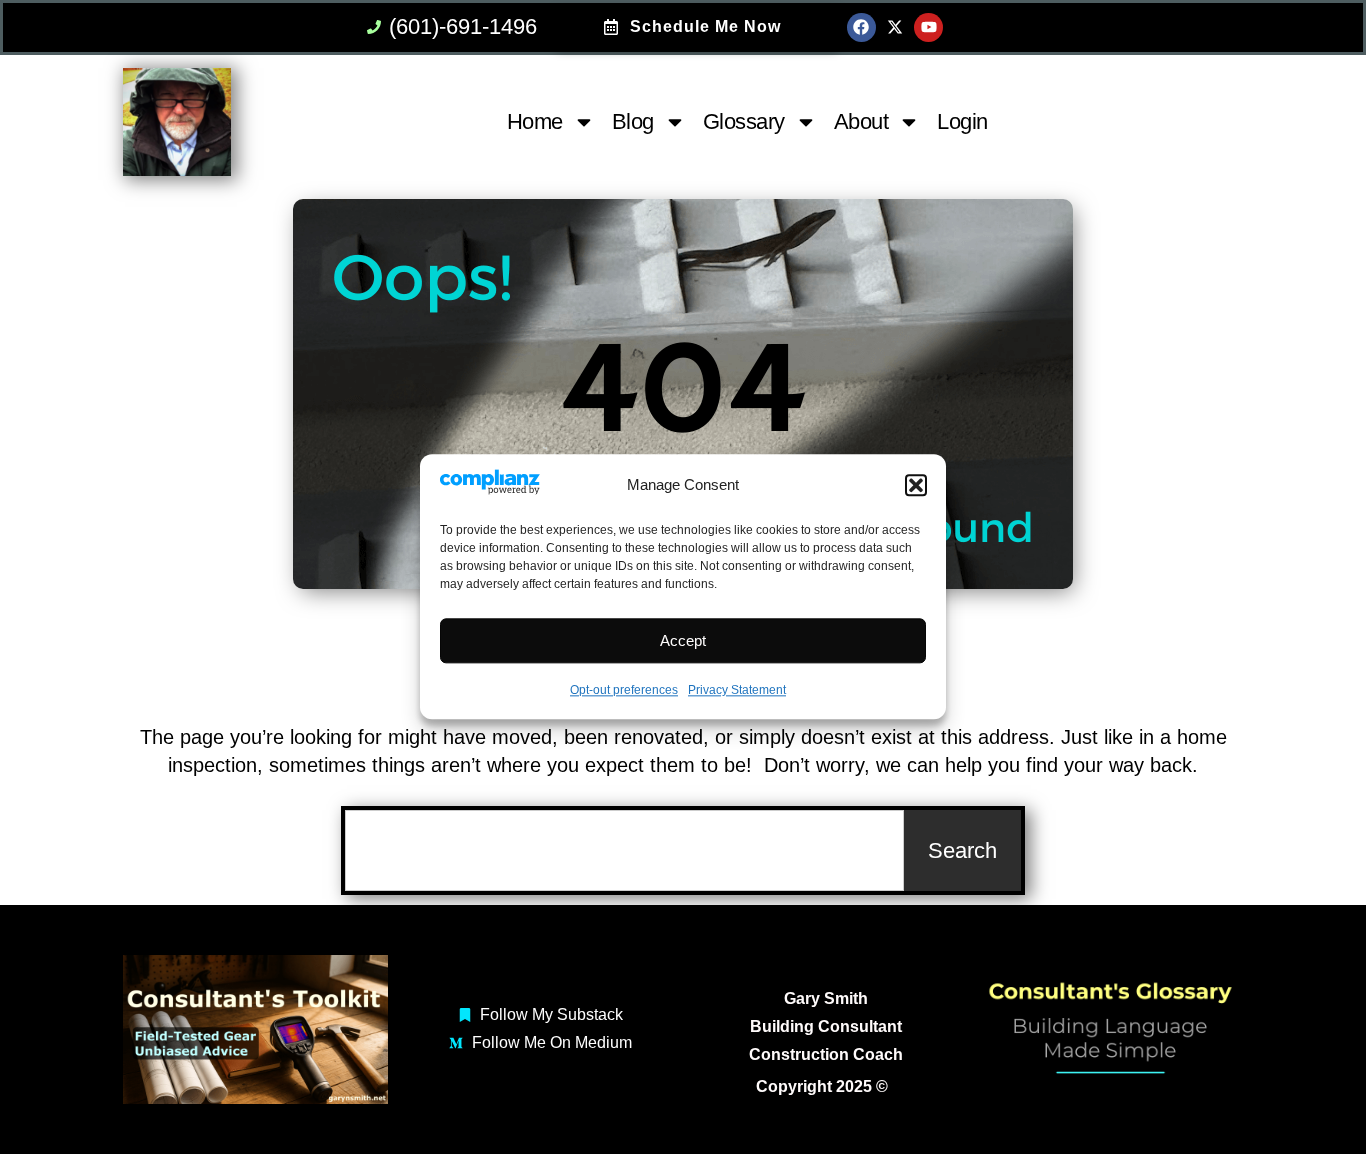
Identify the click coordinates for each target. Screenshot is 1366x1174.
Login (962, 121)
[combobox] (624, 850)
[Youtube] (928, 27)
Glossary (744, 121)
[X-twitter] (895, 27)
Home (535, 121)
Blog (633, 121)
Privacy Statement (737, 691)
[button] (916, 486)
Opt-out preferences (624, 691)
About (861, 121)
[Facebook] (861, 27)
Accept (683, 640)
